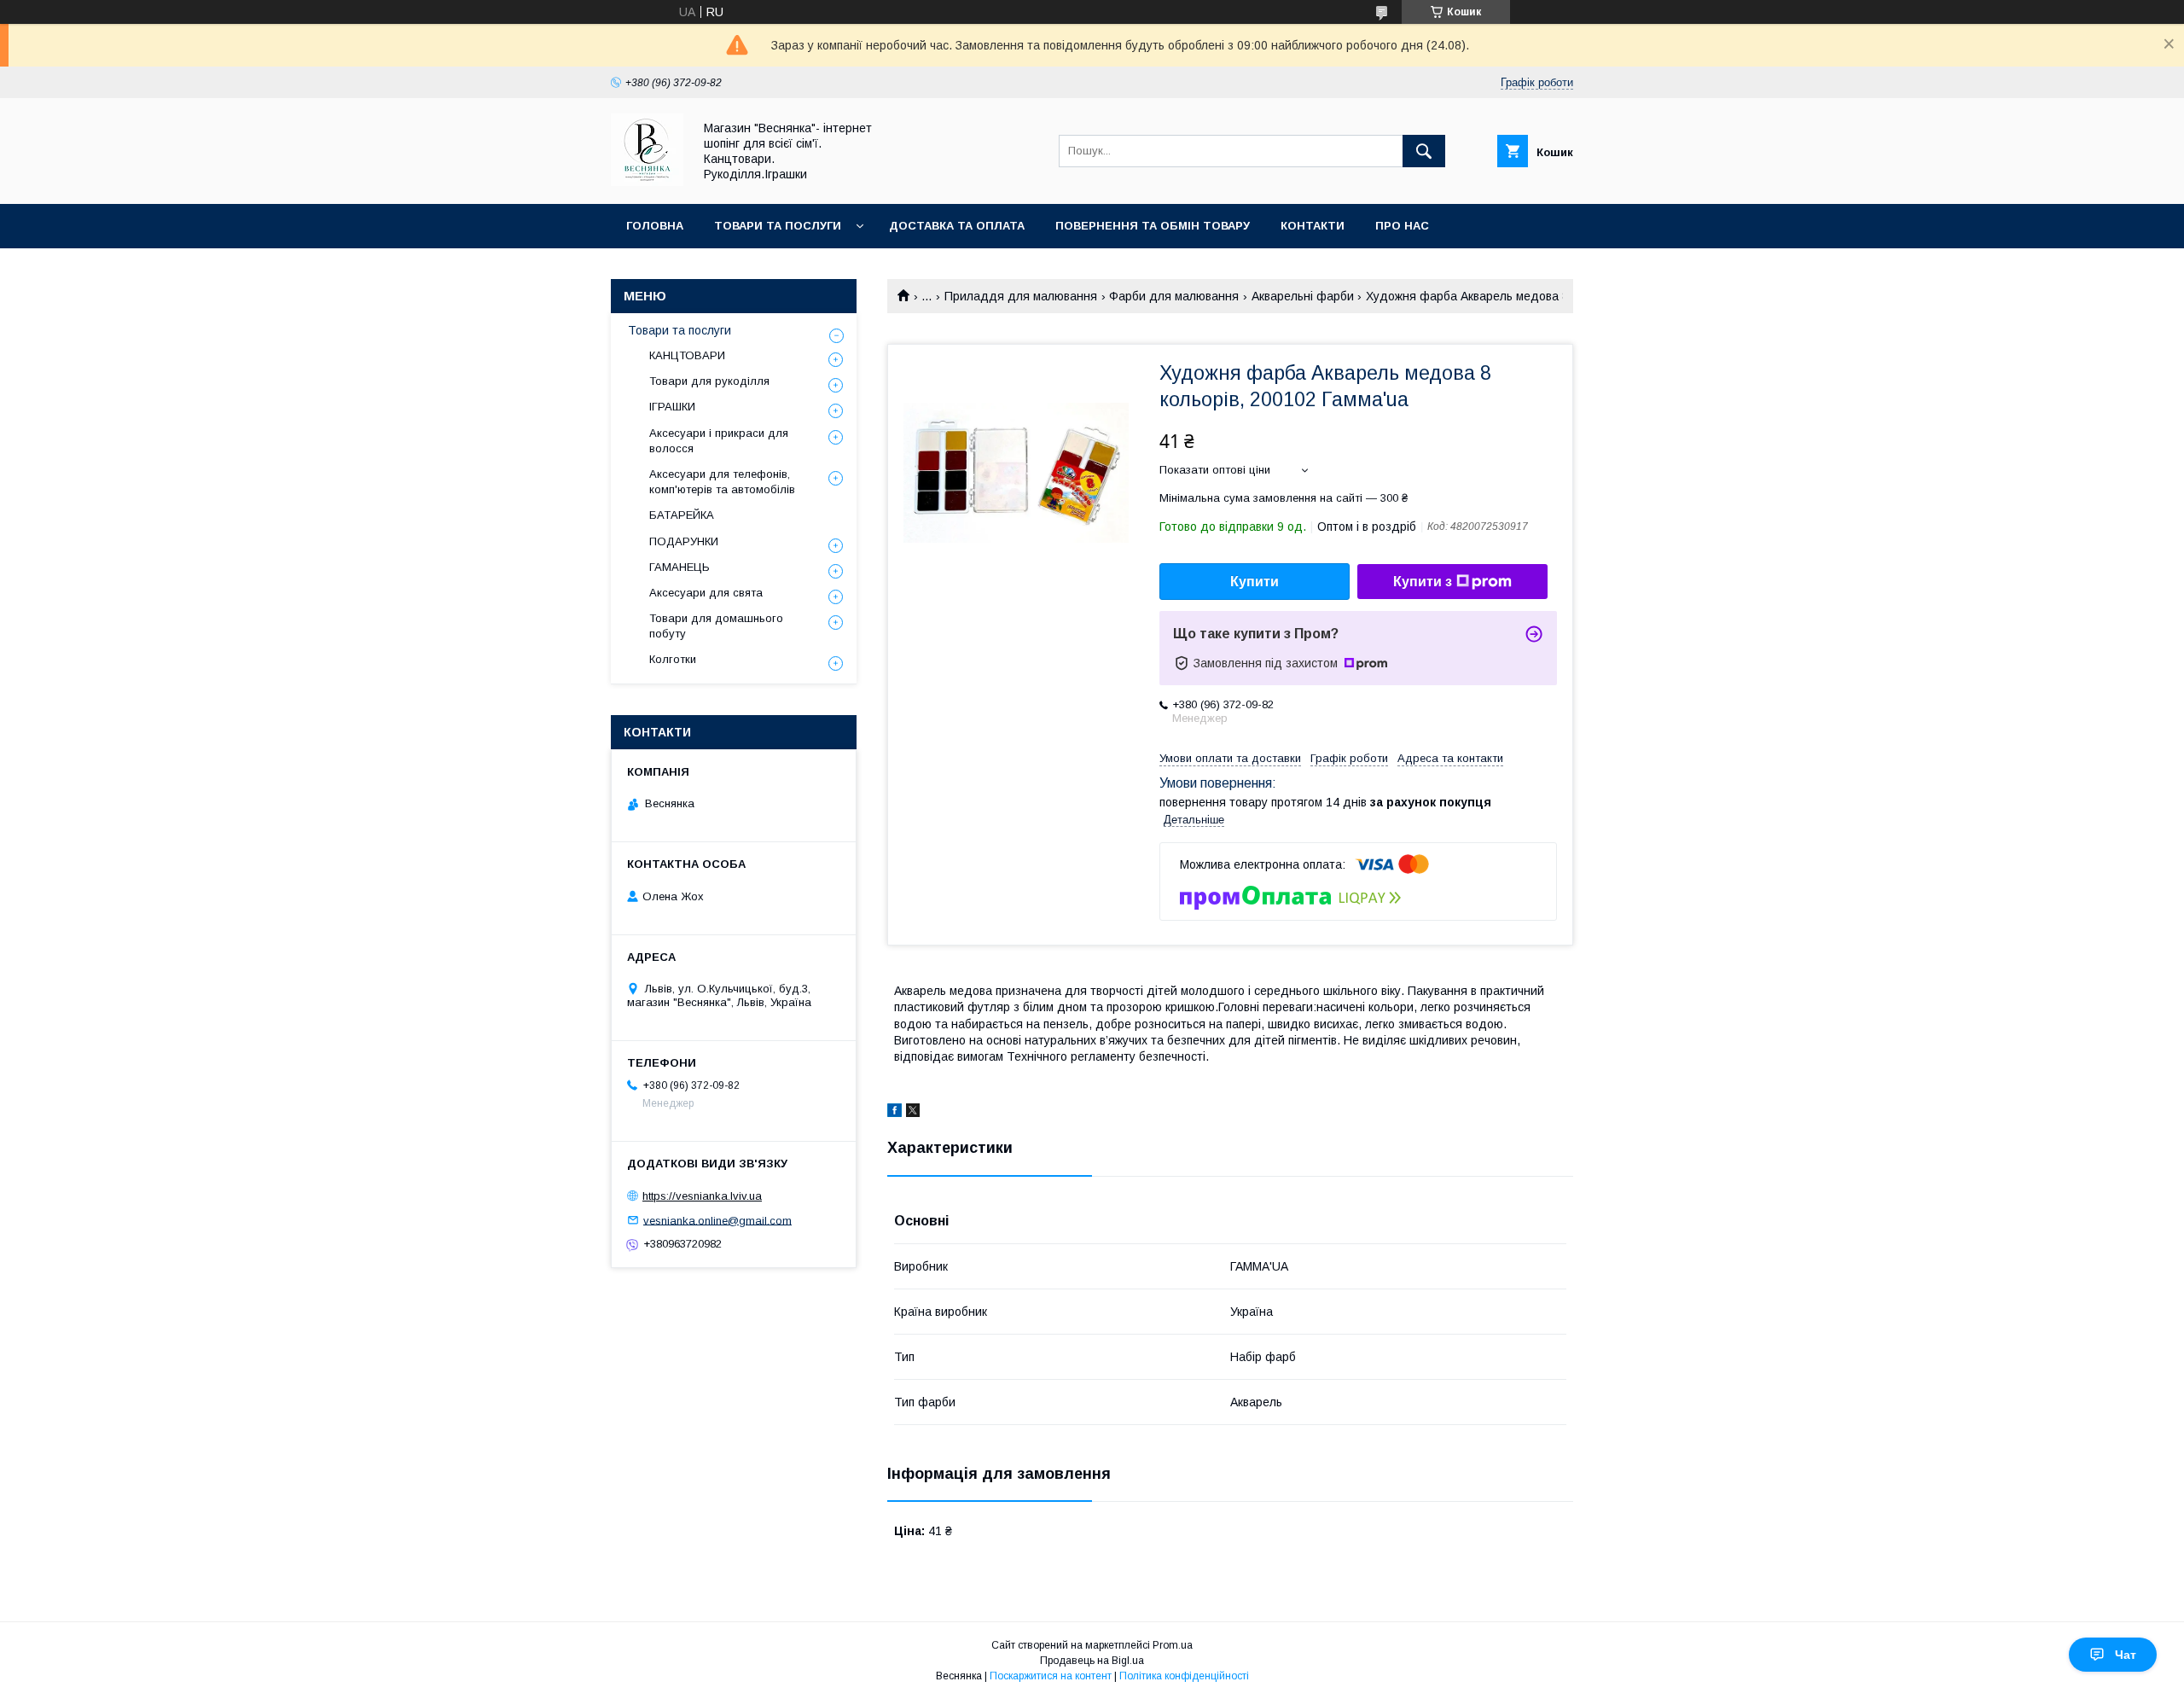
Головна (655, 226)
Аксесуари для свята (706, 593)
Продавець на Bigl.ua (1092, 1661)
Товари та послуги (778, 226)
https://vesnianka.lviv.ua (702, 1196)
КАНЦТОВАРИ (687, 355)
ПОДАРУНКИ (684, 541)
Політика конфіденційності (1184, 1676)
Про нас (1402, 226)
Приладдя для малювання (1021, 296)
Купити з (1423, 582)
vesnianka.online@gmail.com (717, 1220)
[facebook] (895, 1113)
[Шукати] (1424, 151)
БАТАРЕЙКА (682, 515)
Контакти (1313, 226)
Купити (1255, 582)
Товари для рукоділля (709, 381)
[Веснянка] (647, 182)
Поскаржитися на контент (1051, 1676)
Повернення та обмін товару (1153, 226)
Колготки (673, 659)
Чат (2126, 1655)
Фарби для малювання (1174, 296)
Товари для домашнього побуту (716, 626)
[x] (913, 1113)
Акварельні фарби (1303, 296)
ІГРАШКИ (672, 407)
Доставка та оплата (957, 226)
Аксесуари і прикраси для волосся (719, 441)
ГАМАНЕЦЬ (680, 567)
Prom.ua (1173, 1645)
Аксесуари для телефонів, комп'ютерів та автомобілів (722, 482)
